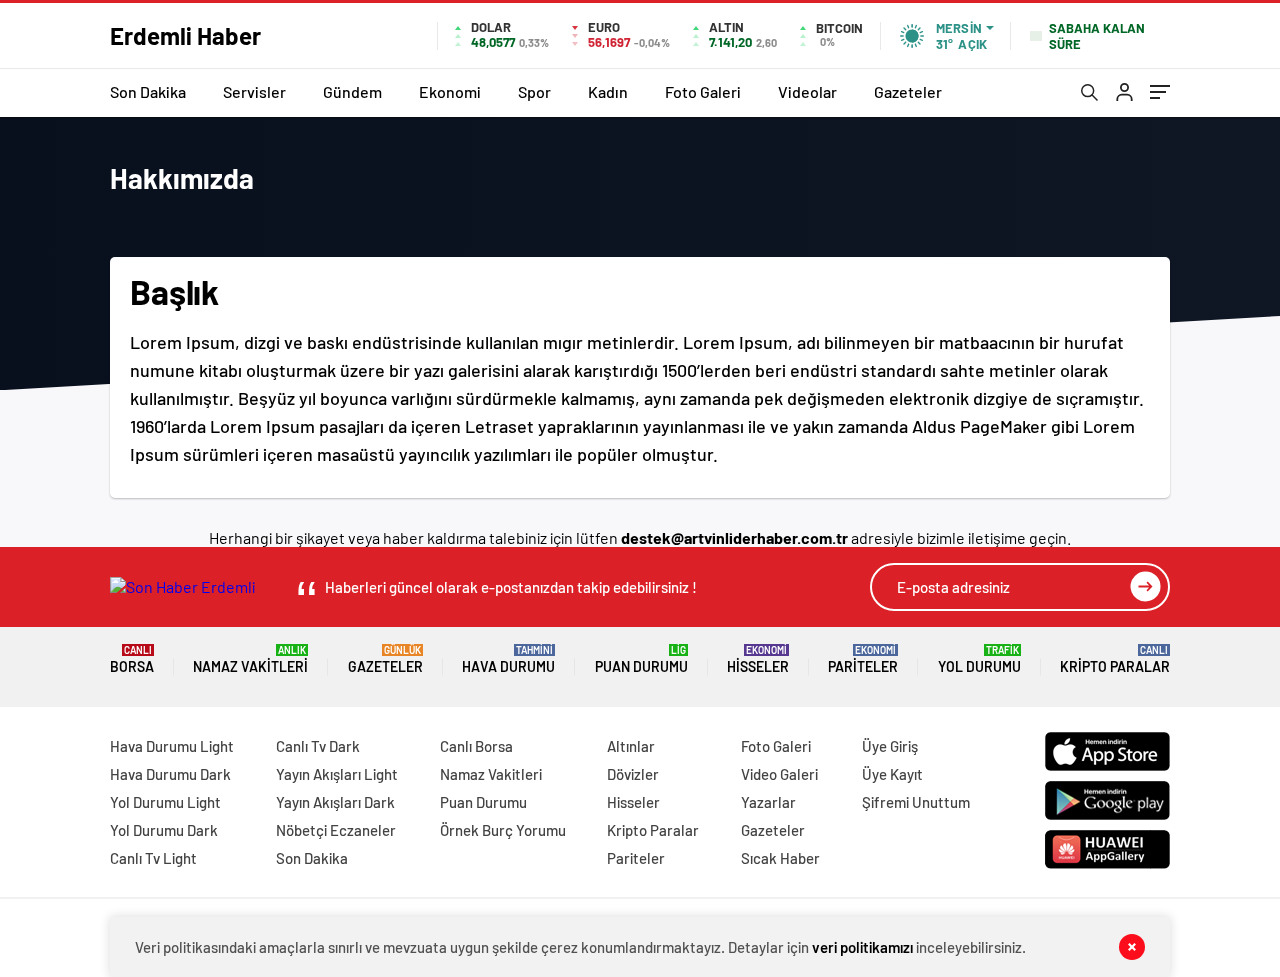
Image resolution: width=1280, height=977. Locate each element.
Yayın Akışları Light (337, 774)
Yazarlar (768, 802)
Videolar (807, 91)
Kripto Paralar (1115, 659)
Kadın (608, 91)
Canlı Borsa (476, 746)
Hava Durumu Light (172, 746)
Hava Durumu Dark (170, 774)
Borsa (132, 659)
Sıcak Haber (780, 858)
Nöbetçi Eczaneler (336, 830)
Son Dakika (148, 91)
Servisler (254, 91)
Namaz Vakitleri (250, 659)
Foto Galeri (703, 91)
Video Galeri (779, 774)
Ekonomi (450, 91)
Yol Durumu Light (165, 802)
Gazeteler (908, 91)
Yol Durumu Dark (164, 830)
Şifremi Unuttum (916, 802)
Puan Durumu (641, 659)
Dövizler (633, 774)
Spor (534, 91)
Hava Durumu (508, 659)
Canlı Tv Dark (318, 746)
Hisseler (758, 659)
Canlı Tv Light (153, 858)
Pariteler (863, 659)
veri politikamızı (862, 947)
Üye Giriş (890, 746)
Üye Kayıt (892, 774)
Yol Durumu (979, 659)
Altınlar (631, 746)
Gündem (352, 91)
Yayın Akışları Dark (335, 802)
